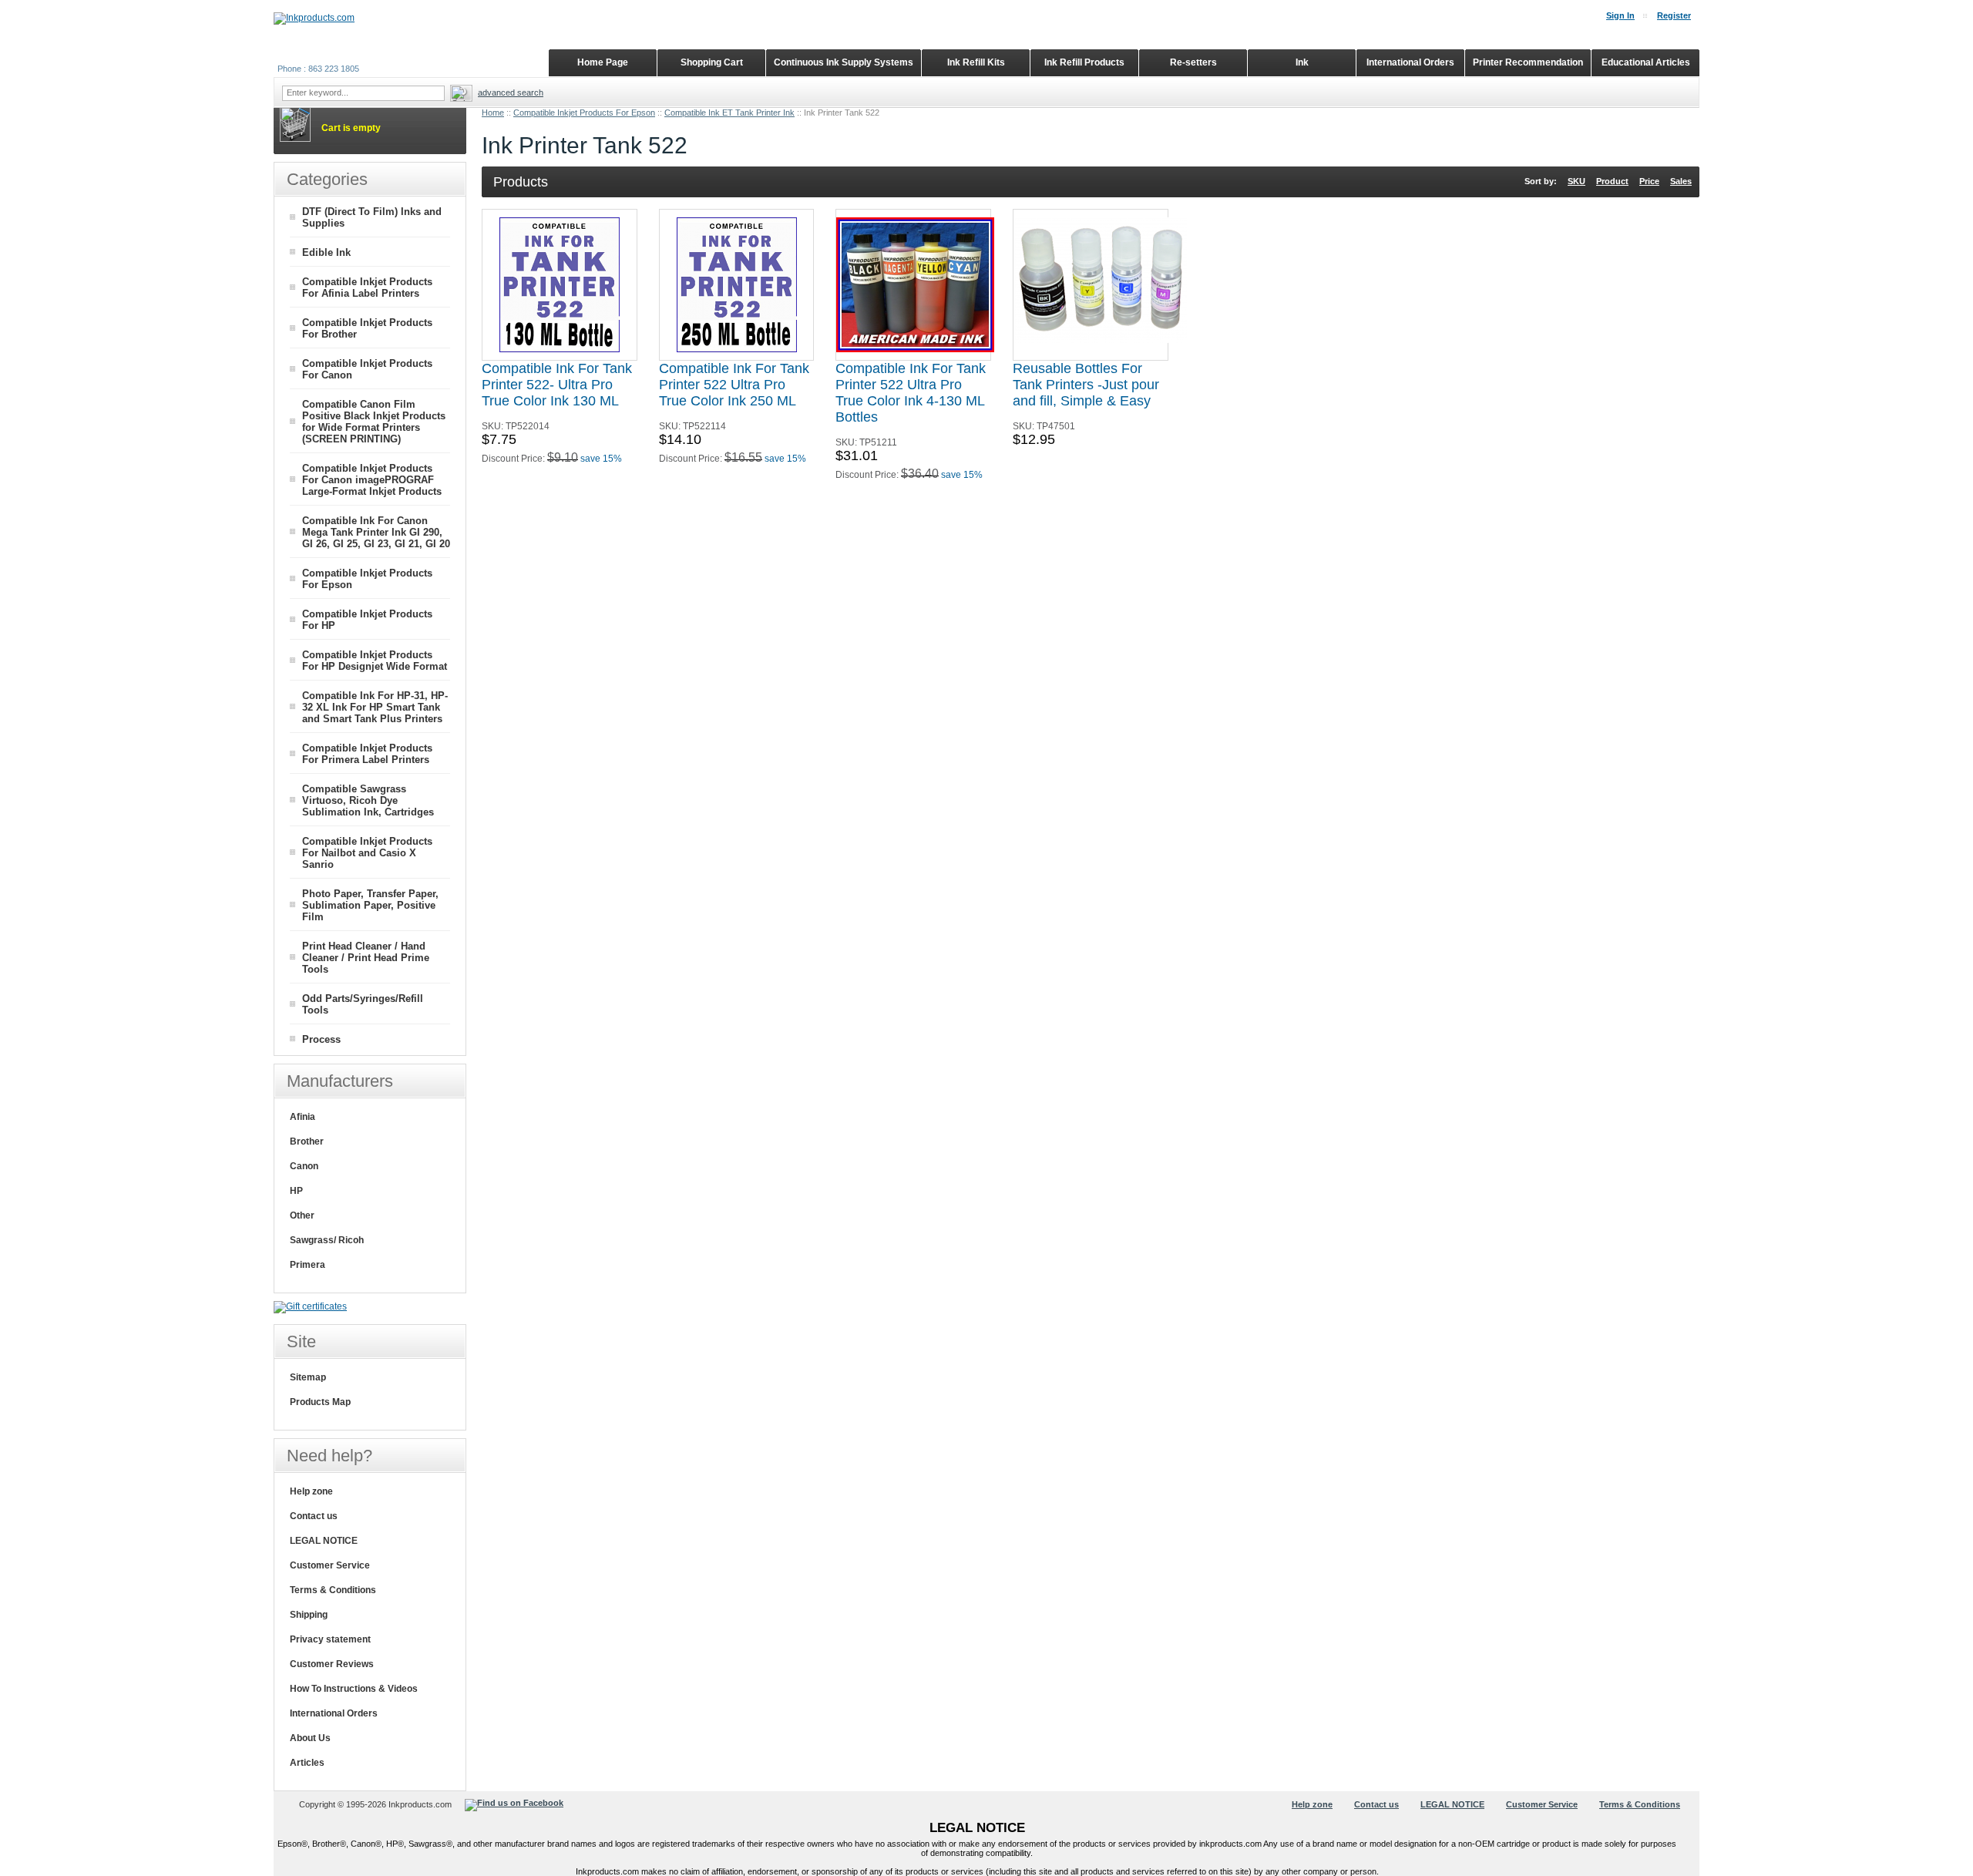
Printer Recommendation (1528, 62)
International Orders (334, 1713)
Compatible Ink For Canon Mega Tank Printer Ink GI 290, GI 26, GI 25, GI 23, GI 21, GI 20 (376, 532)
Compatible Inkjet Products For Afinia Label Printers (367, 287)
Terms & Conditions (333, 1590)
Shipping (309, 1615)
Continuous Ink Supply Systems (844, 62)
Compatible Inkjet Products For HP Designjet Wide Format (375, 661)
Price (1649, 181)
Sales (1681, 181)
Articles (307, 1763)
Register (1674, 15)
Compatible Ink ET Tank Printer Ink (729, 113)
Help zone (311, 1491)
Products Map (320, 1402)
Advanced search (511, 92)
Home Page (603, 62)
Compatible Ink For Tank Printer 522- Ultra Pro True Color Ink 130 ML (557, 385)
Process (321, 1039)
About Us (310, 1738)
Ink (1302, 62)
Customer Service (330, 1565)
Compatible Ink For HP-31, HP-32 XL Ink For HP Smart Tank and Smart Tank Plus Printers (375, 707)
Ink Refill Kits (976, 62)
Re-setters (1193, 62)
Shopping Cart (712, 62)
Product (1612, 181)
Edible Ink (326, 252)
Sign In (1620, 15)
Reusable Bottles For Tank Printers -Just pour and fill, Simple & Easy (1086, 385)
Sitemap (308, 1377)
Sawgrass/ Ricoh (327, 1240)
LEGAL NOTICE (324, 1541)
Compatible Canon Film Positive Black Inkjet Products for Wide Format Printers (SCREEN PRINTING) (374, 422)
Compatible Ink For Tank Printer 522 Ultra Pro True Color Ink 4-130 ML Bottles (911, 393)
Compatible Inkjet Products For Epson (584, 113)
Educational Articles (1646, 62)
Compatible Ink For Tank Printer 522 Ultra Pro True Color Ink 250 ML (734, 385)
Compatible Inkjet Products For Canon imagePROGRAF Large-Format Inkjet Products (372, 480)
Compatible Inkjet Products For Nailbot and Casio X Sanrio (367, 853)
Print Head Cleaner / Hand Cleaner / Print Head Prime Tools (366, 958)
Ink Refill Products (1084, 62)
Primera (308, 1265)
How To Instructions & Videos (354, 1689)
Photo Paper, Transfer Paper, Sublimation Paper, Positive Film (370, 905)
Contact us (314, 1516)
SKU (1576, 181)
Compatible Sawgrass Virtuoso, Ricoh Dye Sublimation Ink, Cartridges (368, 800)
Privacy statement (330, 1639)
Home (493, 113)
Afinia (303, 1117)
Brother (307, 1141)
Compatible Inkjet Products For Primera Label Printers (367, 754)
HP (296, 1191)
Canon (304, 1166)
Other (302, 1215)
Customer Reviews (332, 1664)
